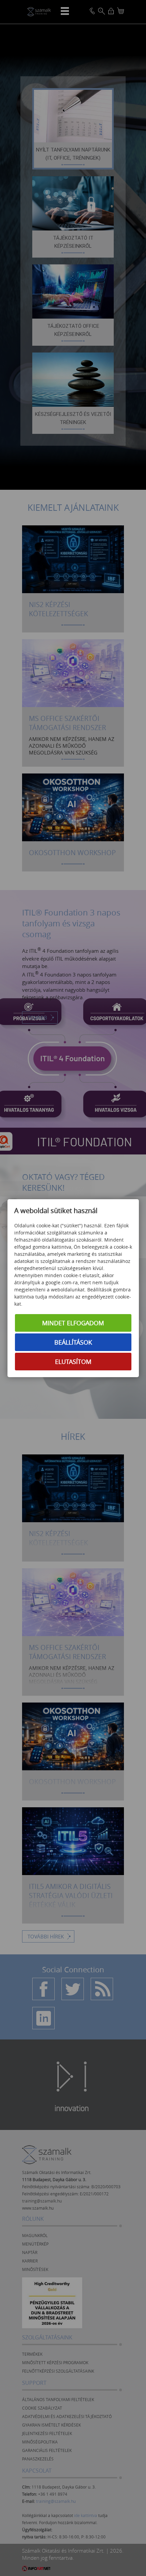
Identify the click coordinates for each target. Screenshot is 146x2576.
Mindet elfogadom (73, 1323)
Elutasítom (73, 1362)
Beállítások (73, 1342)
